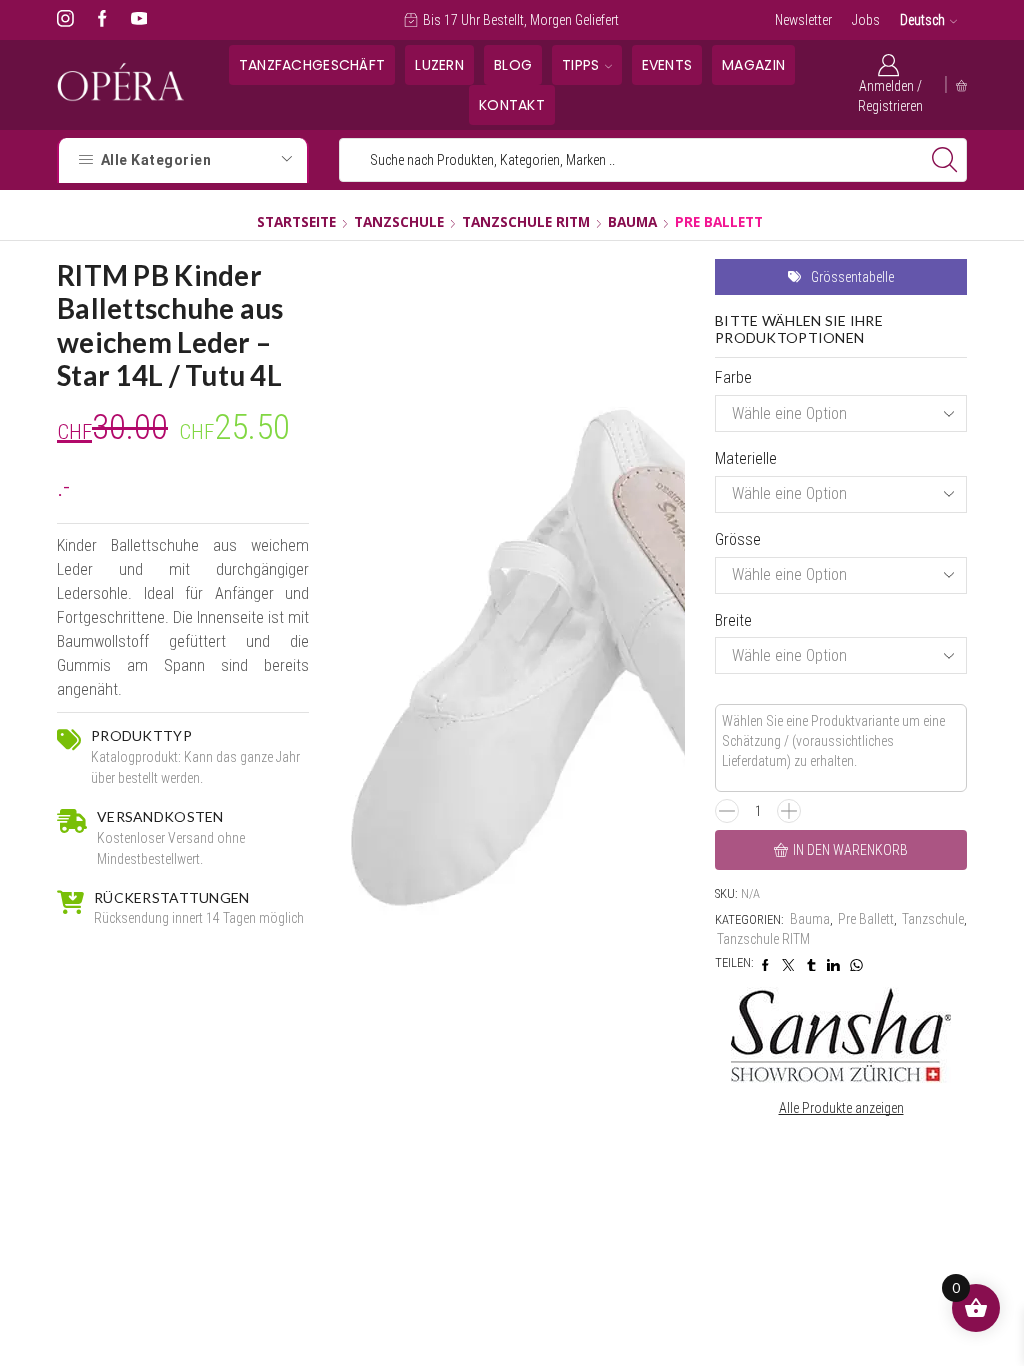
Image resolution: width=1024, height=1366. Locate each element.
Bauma (632, 221)
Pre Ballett (719, 221)
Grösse (738, 539)
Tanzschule (399, 221)
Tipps (580, 65)
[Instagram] (65, 20)
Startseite (296, 221)
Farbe (733, 377)
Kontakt (512, 105)
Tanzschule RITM (526, 221)
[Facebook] (102, 20)
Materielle (746, 458)
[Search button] (945, 160)
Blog (513, 65)
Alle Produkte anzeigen (841, 1108)
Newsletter (803, 20)
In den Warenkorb (850, 850)
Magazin (753, 65)
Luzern (439, 65)
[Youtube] (139, 20)
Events (667, 65)
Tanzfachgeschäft (312, 65)
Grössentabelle (852, 277)
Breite (733, 620)
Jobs (866, 20)
